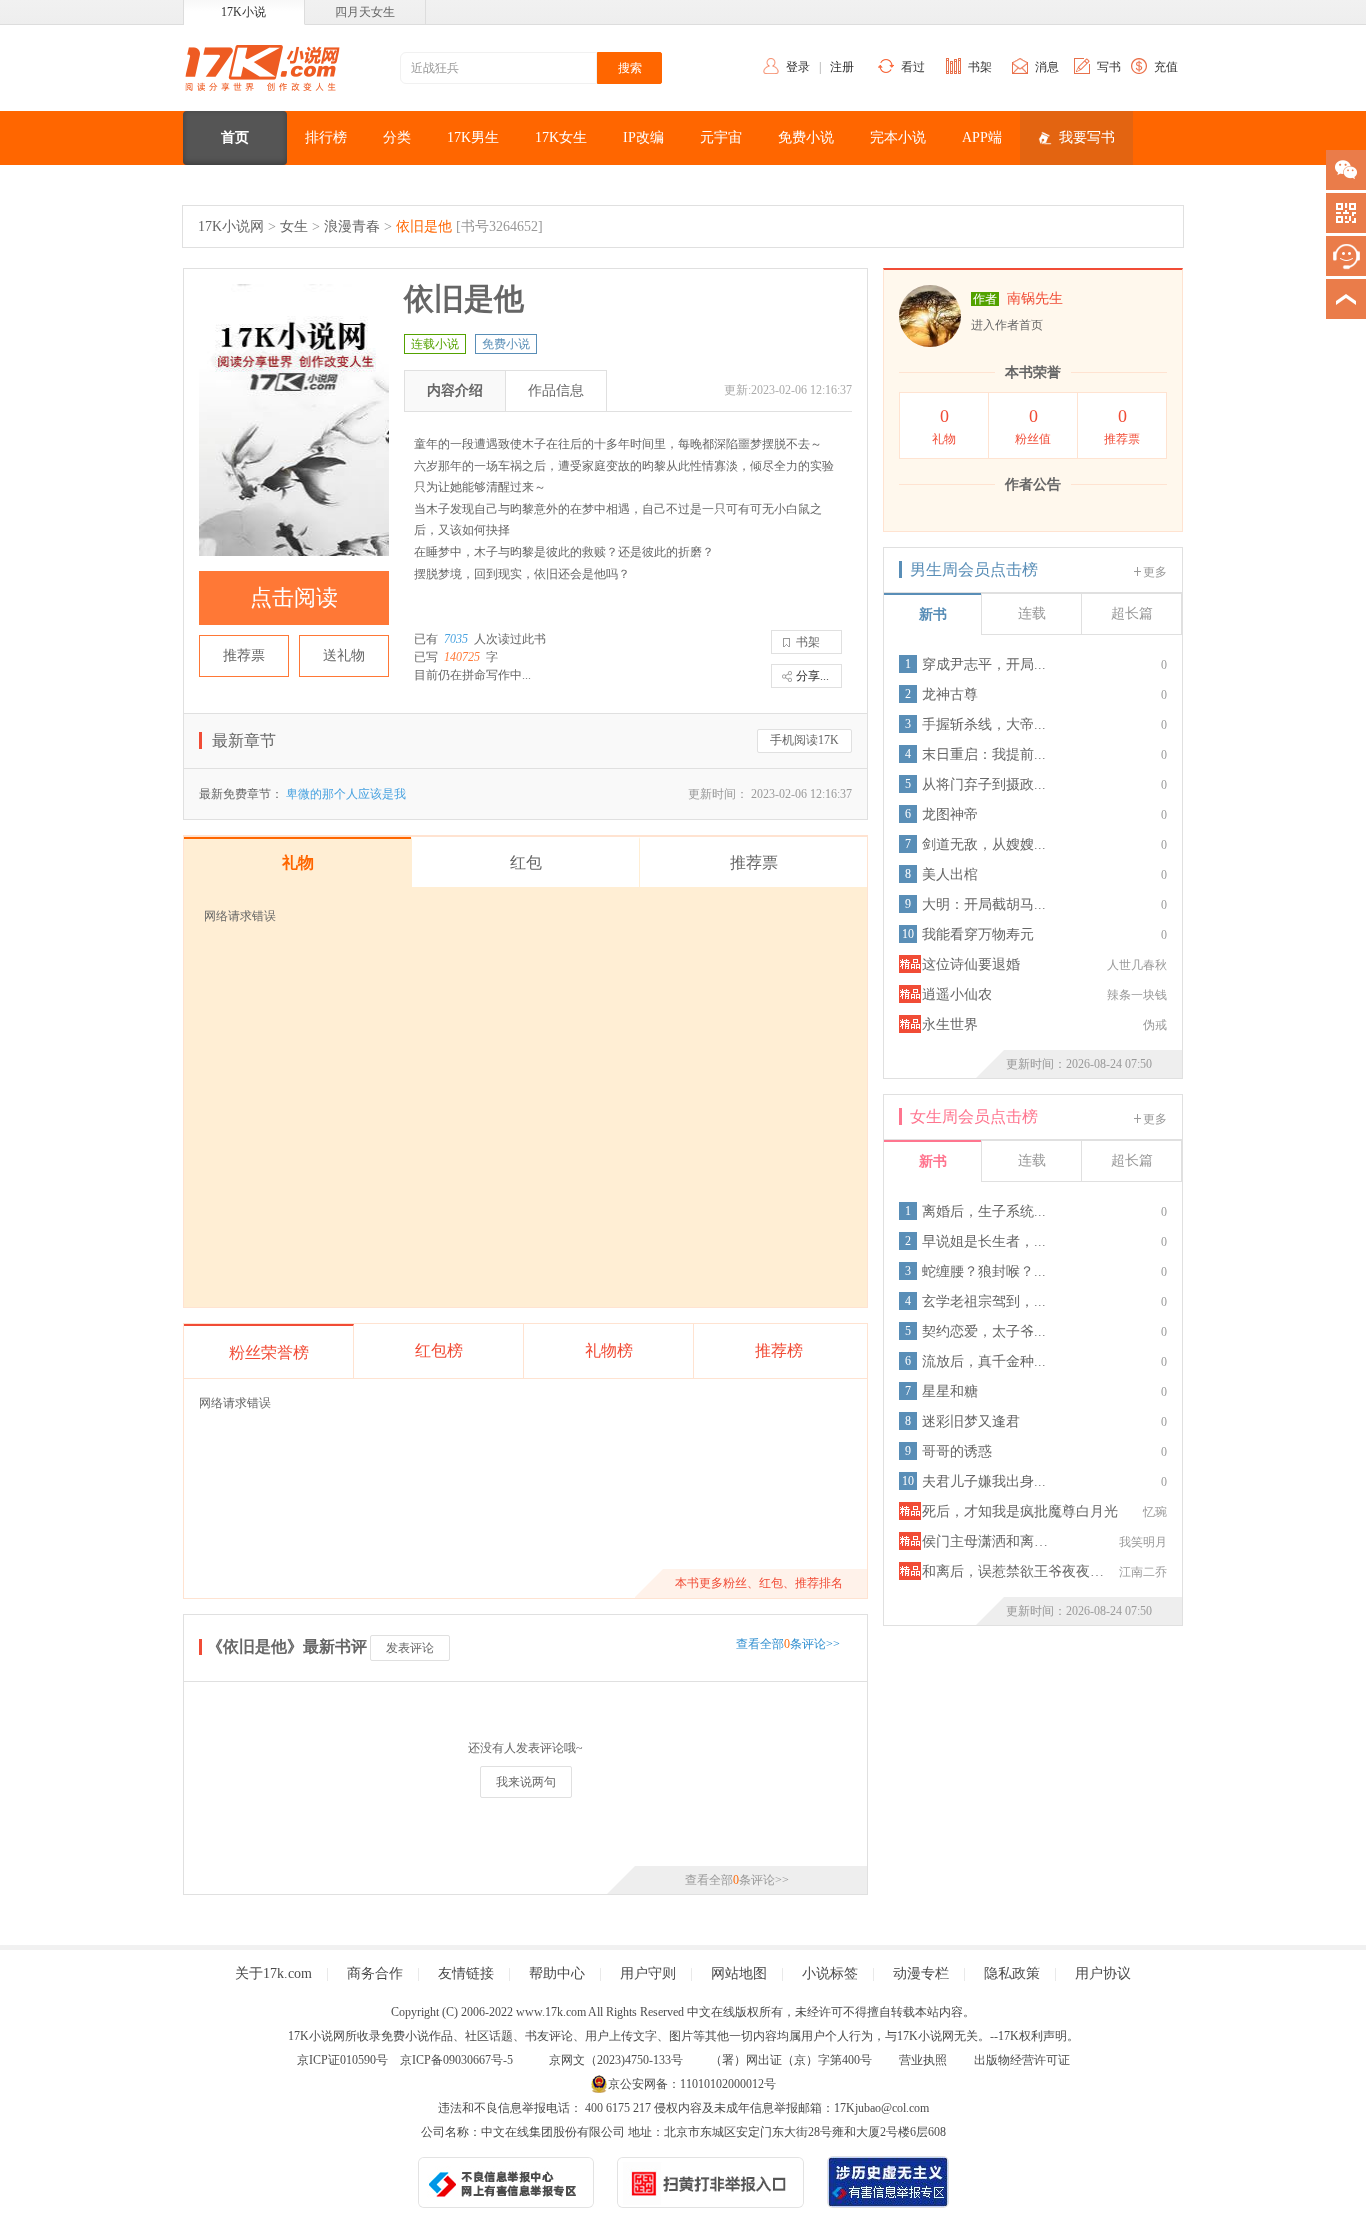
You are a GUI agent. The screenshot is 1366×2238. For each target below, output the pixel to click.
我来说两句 (526, 1782)
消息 (1047, 67)
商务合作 (375, 1973)
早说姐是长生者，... (984, 1241)
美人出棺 (950, 874)
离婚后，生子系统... (984, 1211)
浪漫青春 (352, 226)
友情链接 (466, 1973)
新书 (933, 614)
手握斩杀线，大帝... (984, 724)
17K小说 (243, 12)
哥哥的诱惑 (957, 1451)
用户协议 (1103, 1973)
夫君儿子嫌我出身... (984, 1481)
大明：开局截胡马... (984, 904)
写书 (1109, 67)
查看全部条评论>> (788, 1644)
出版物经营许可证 (1022, 2060)
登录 (798, 67)
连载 (1032, 613)
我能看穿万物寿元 (978, 934)
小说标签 (830, 1973)
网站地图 (739, 1973)
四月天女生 (365, 12)
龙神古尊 (950, 694)
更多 (1155, 572)
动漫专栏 (921, 1973)
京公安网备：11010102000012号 (692, 2084)
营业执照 (923, 2060)
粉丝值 (1033, 426)
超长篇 (1132, 613)
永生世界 (950, 1024)
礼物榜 (609, 1350)
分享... (812, 676)
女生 (294, 226)
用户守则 (648, 1973)
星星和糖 (950, 1391)
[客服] (1346, 256)
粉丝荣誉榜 (269, 1352)
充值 (1166, 67)
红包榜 (439, 1350)
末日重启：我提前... (984, 754)
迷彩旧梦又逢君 (971, 1421)
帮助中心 (557, 1973)
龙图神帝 (950, 814)
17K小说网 (231, 226)
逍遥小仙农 (957, 994)
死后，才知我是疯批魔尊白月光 (1020, 1511)
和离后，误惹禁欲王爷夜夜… (1013, 1571)
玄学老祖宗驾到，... (984, 1301)
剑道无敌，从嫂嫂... (984, 844)
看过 (913, 67)
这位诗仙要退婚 (971, 964)
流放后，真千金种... (984, 1361)
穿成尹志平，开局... (984, 664)
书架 (980, 67)
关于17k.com (273, 1973)
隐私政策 (1012, 1973)
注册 (842, 67)
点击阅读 (294, 597)
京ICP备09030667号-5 (456, 2060)
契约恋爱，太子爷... (984, 1331)
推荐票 (244, 655)
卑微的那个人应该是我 (346, 794)
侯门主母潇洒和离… (985, 1541)
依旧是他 (424, 226)
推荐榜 (779, 1350)
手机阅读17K (804, 740)
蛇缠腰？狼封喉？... (984, 1271)
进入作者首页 (1007, 325)
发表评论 (410, 1648)
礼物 (944, 426)
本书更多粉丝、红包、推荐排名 (759, 1583)
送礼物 (344, 655)
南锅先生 (1035, 298)
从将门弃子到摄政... (984, 784)
